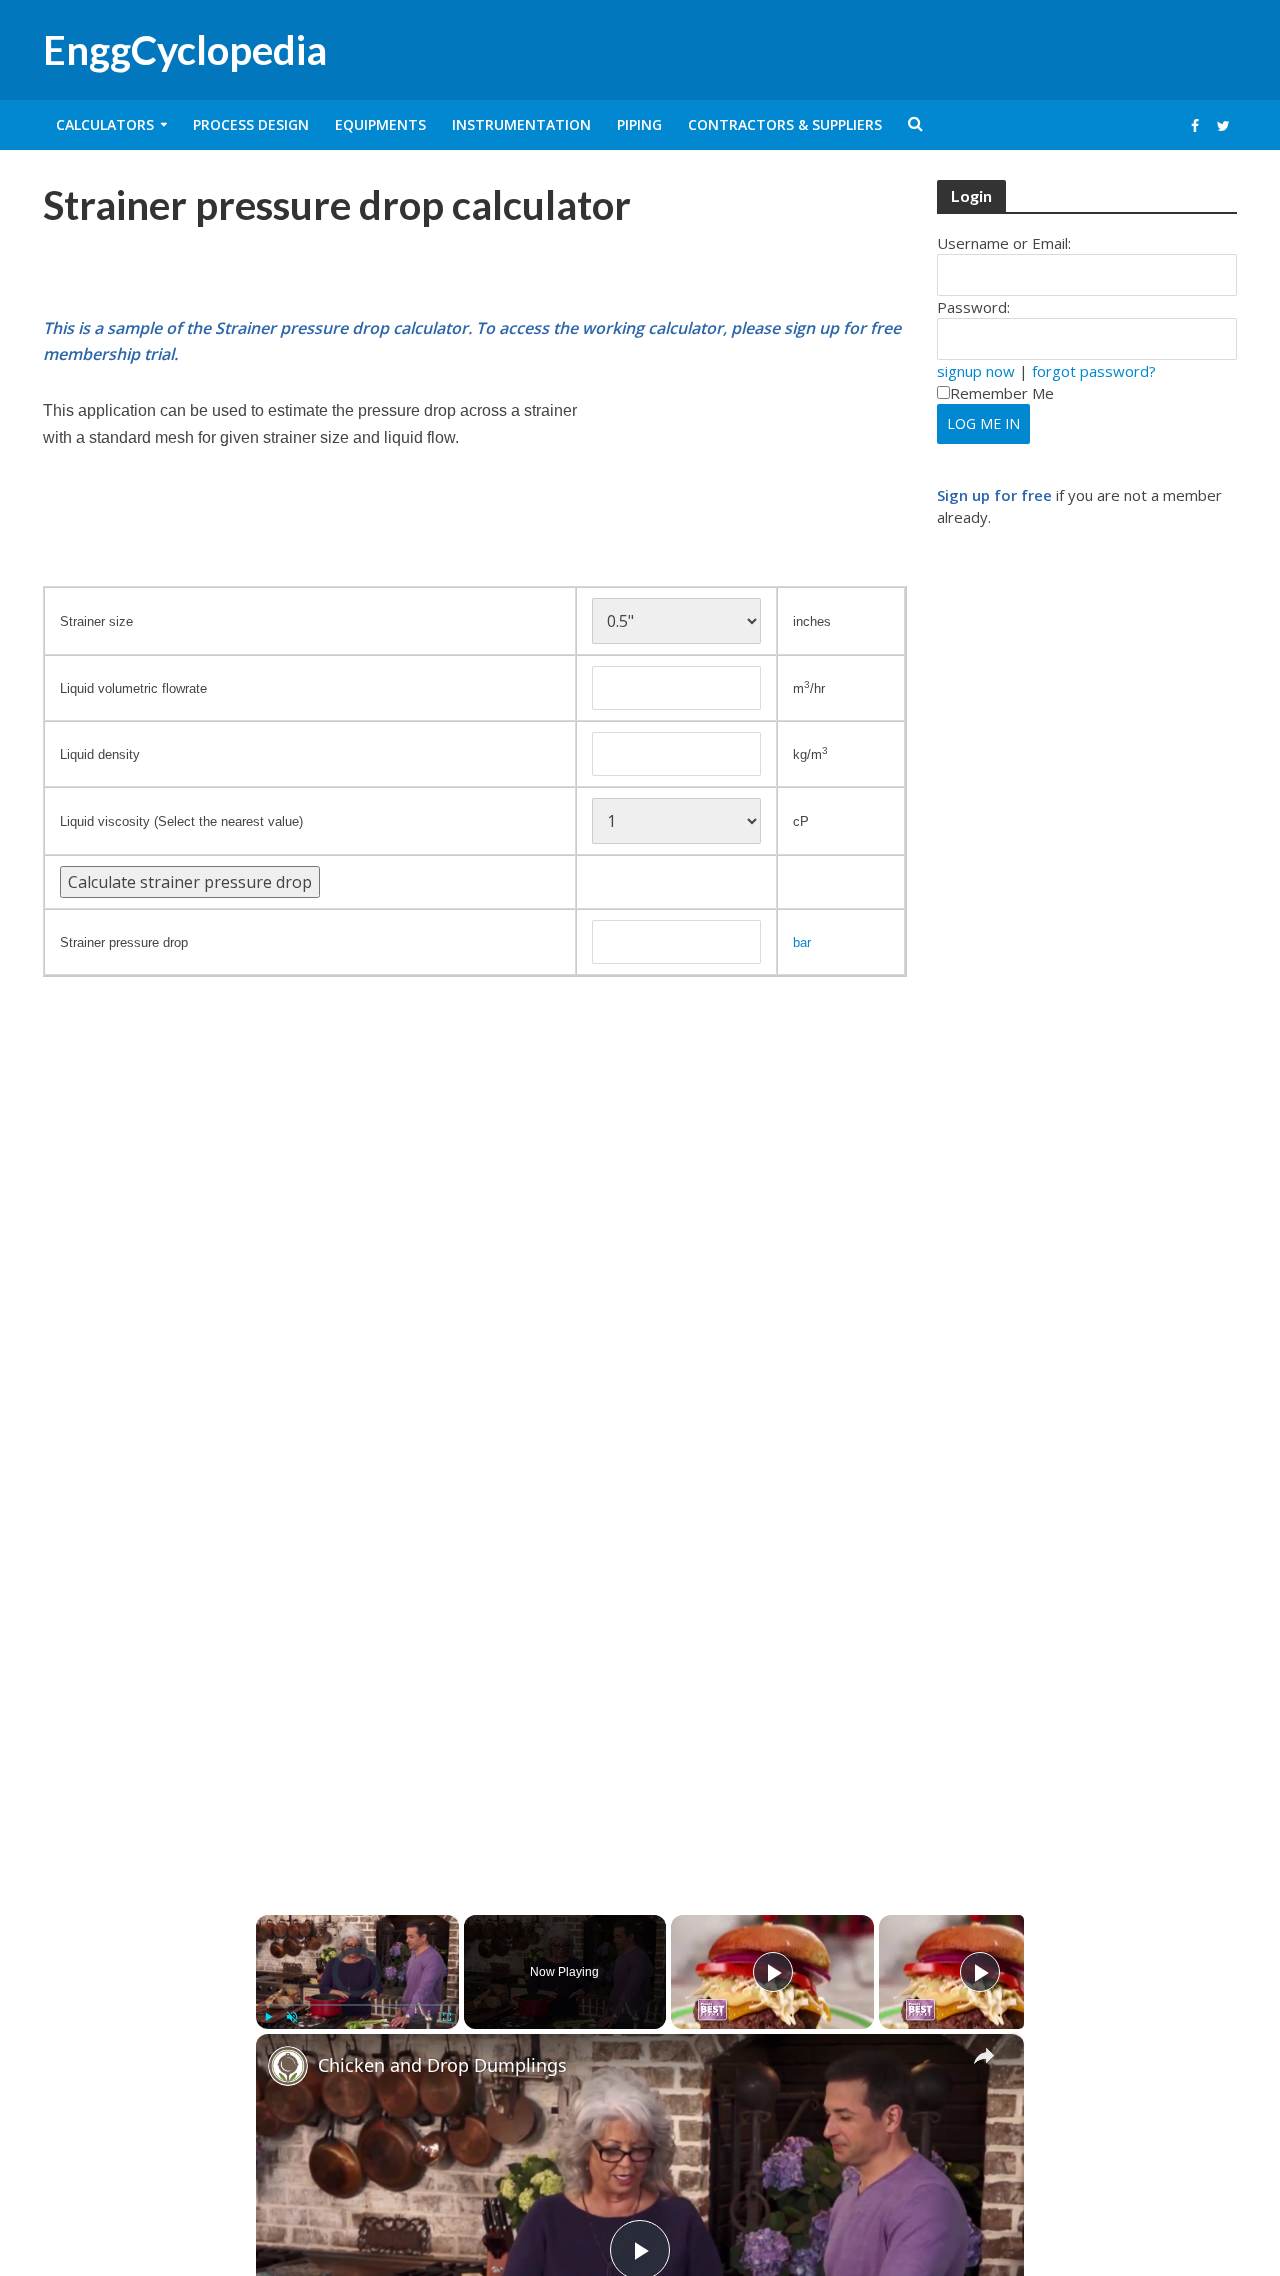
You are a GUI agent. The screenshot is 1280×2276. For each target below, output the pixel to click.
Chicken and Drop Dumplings (442, 2065)
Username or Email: (1004, 243)
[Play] (268, 2017)
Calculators (105, 124)
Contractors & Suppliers (785, 124)
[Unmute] (292, 2017)
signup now (976, 371)
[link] (288, 2066)
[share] (984, 2056)
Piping (639, 124)
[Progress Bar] (357, 2005)
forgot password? (1094, 371)
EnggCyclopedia (185, 50)
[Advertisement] (277, 266)
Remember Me (1002, 393)
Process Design (251, 124)
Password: (973, 307)
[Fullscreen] (447, 2017)
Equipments (380, 124)
